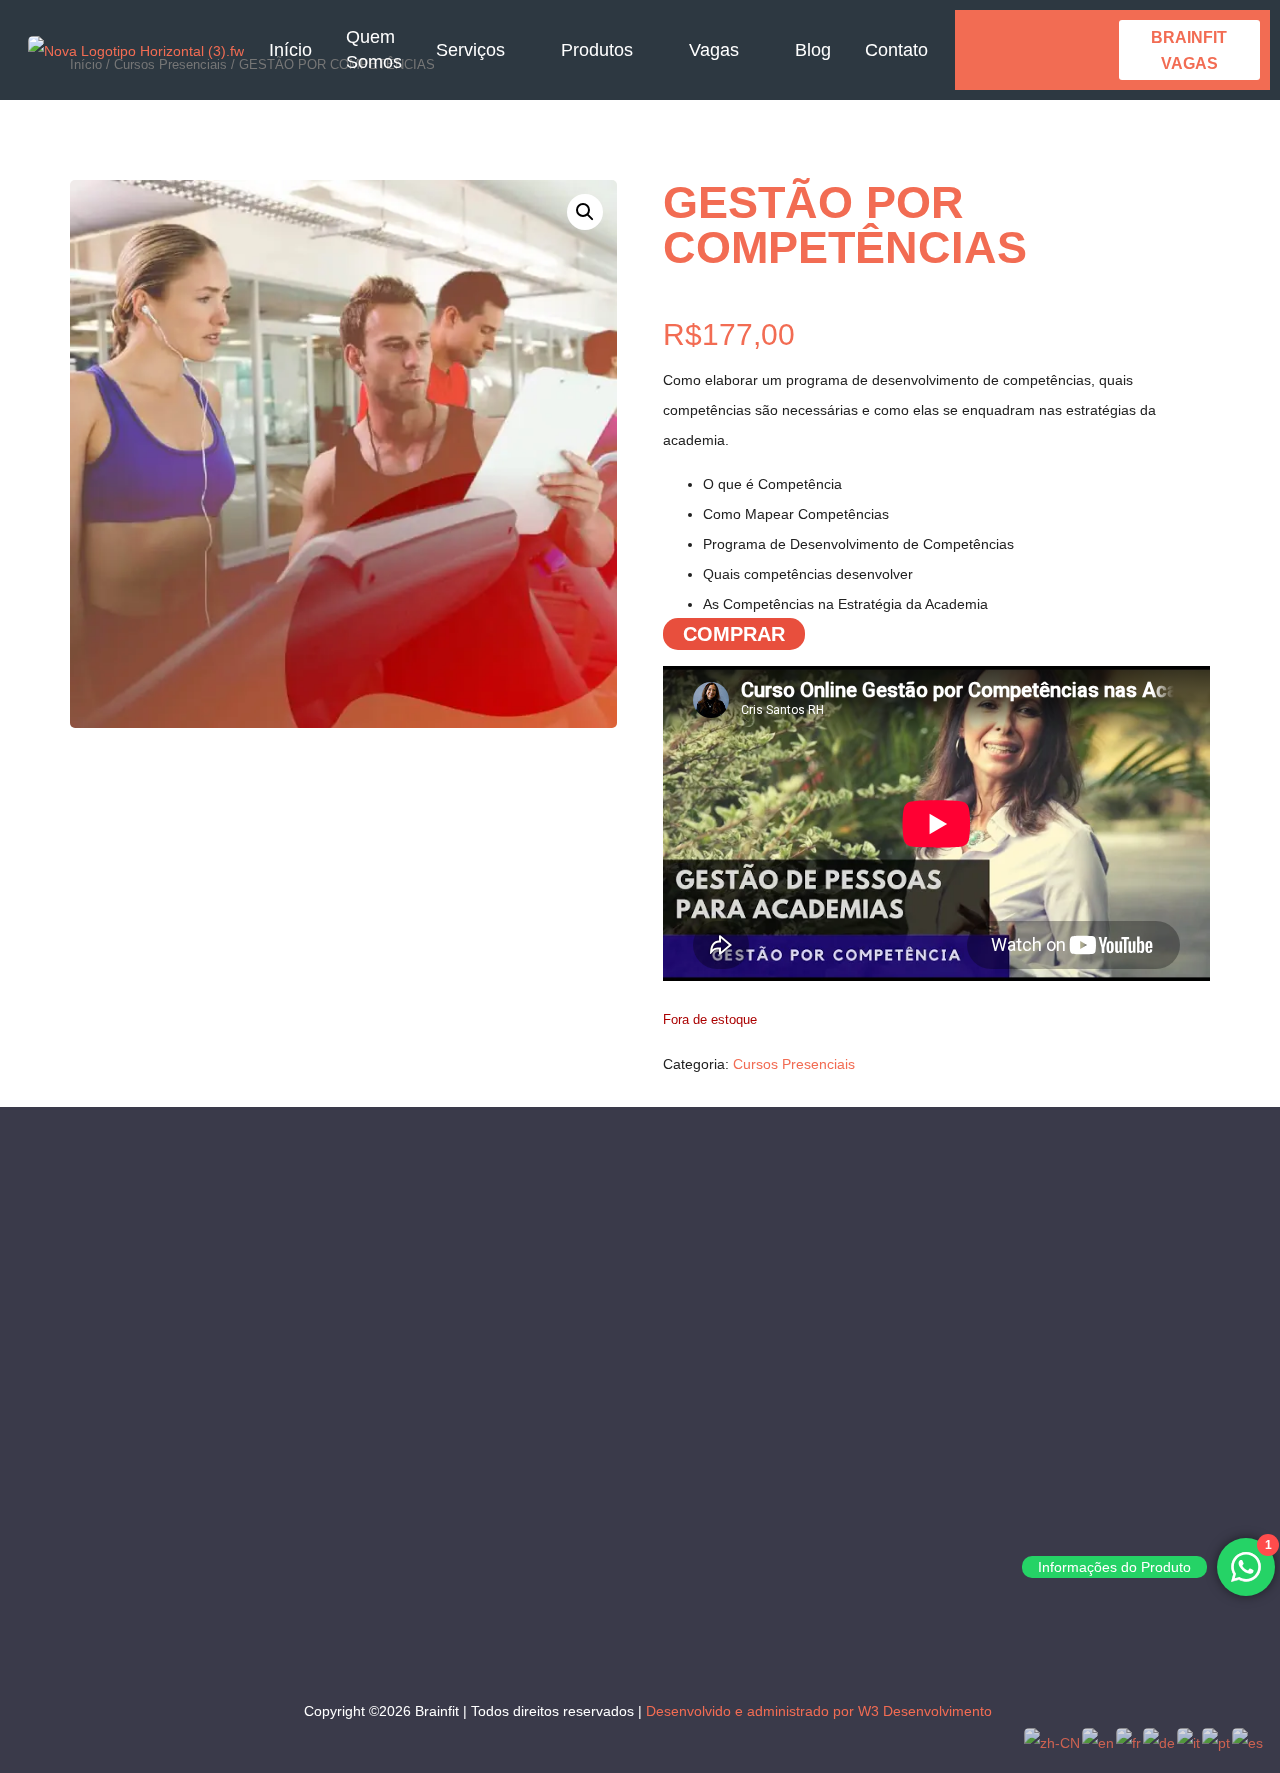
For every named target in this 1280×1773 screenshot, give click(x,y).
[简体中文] (1053, 1742)
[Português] (1217, 1742)
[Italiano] (1189, 1742)
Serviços (470, 50)
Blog (813, 50)
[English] (1099, 1742)
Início (290, 50)
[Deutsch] (1160, 1742)
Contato (896, 50)
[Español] (1248, 1742)
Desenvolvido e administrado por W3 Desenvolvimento (819, 1711)
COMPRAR (734, 634)
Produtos (597, 50)
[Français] (1129, 1742)
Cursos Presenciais (794, 1064)
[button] (585, 212)
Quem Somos (374, 49)
